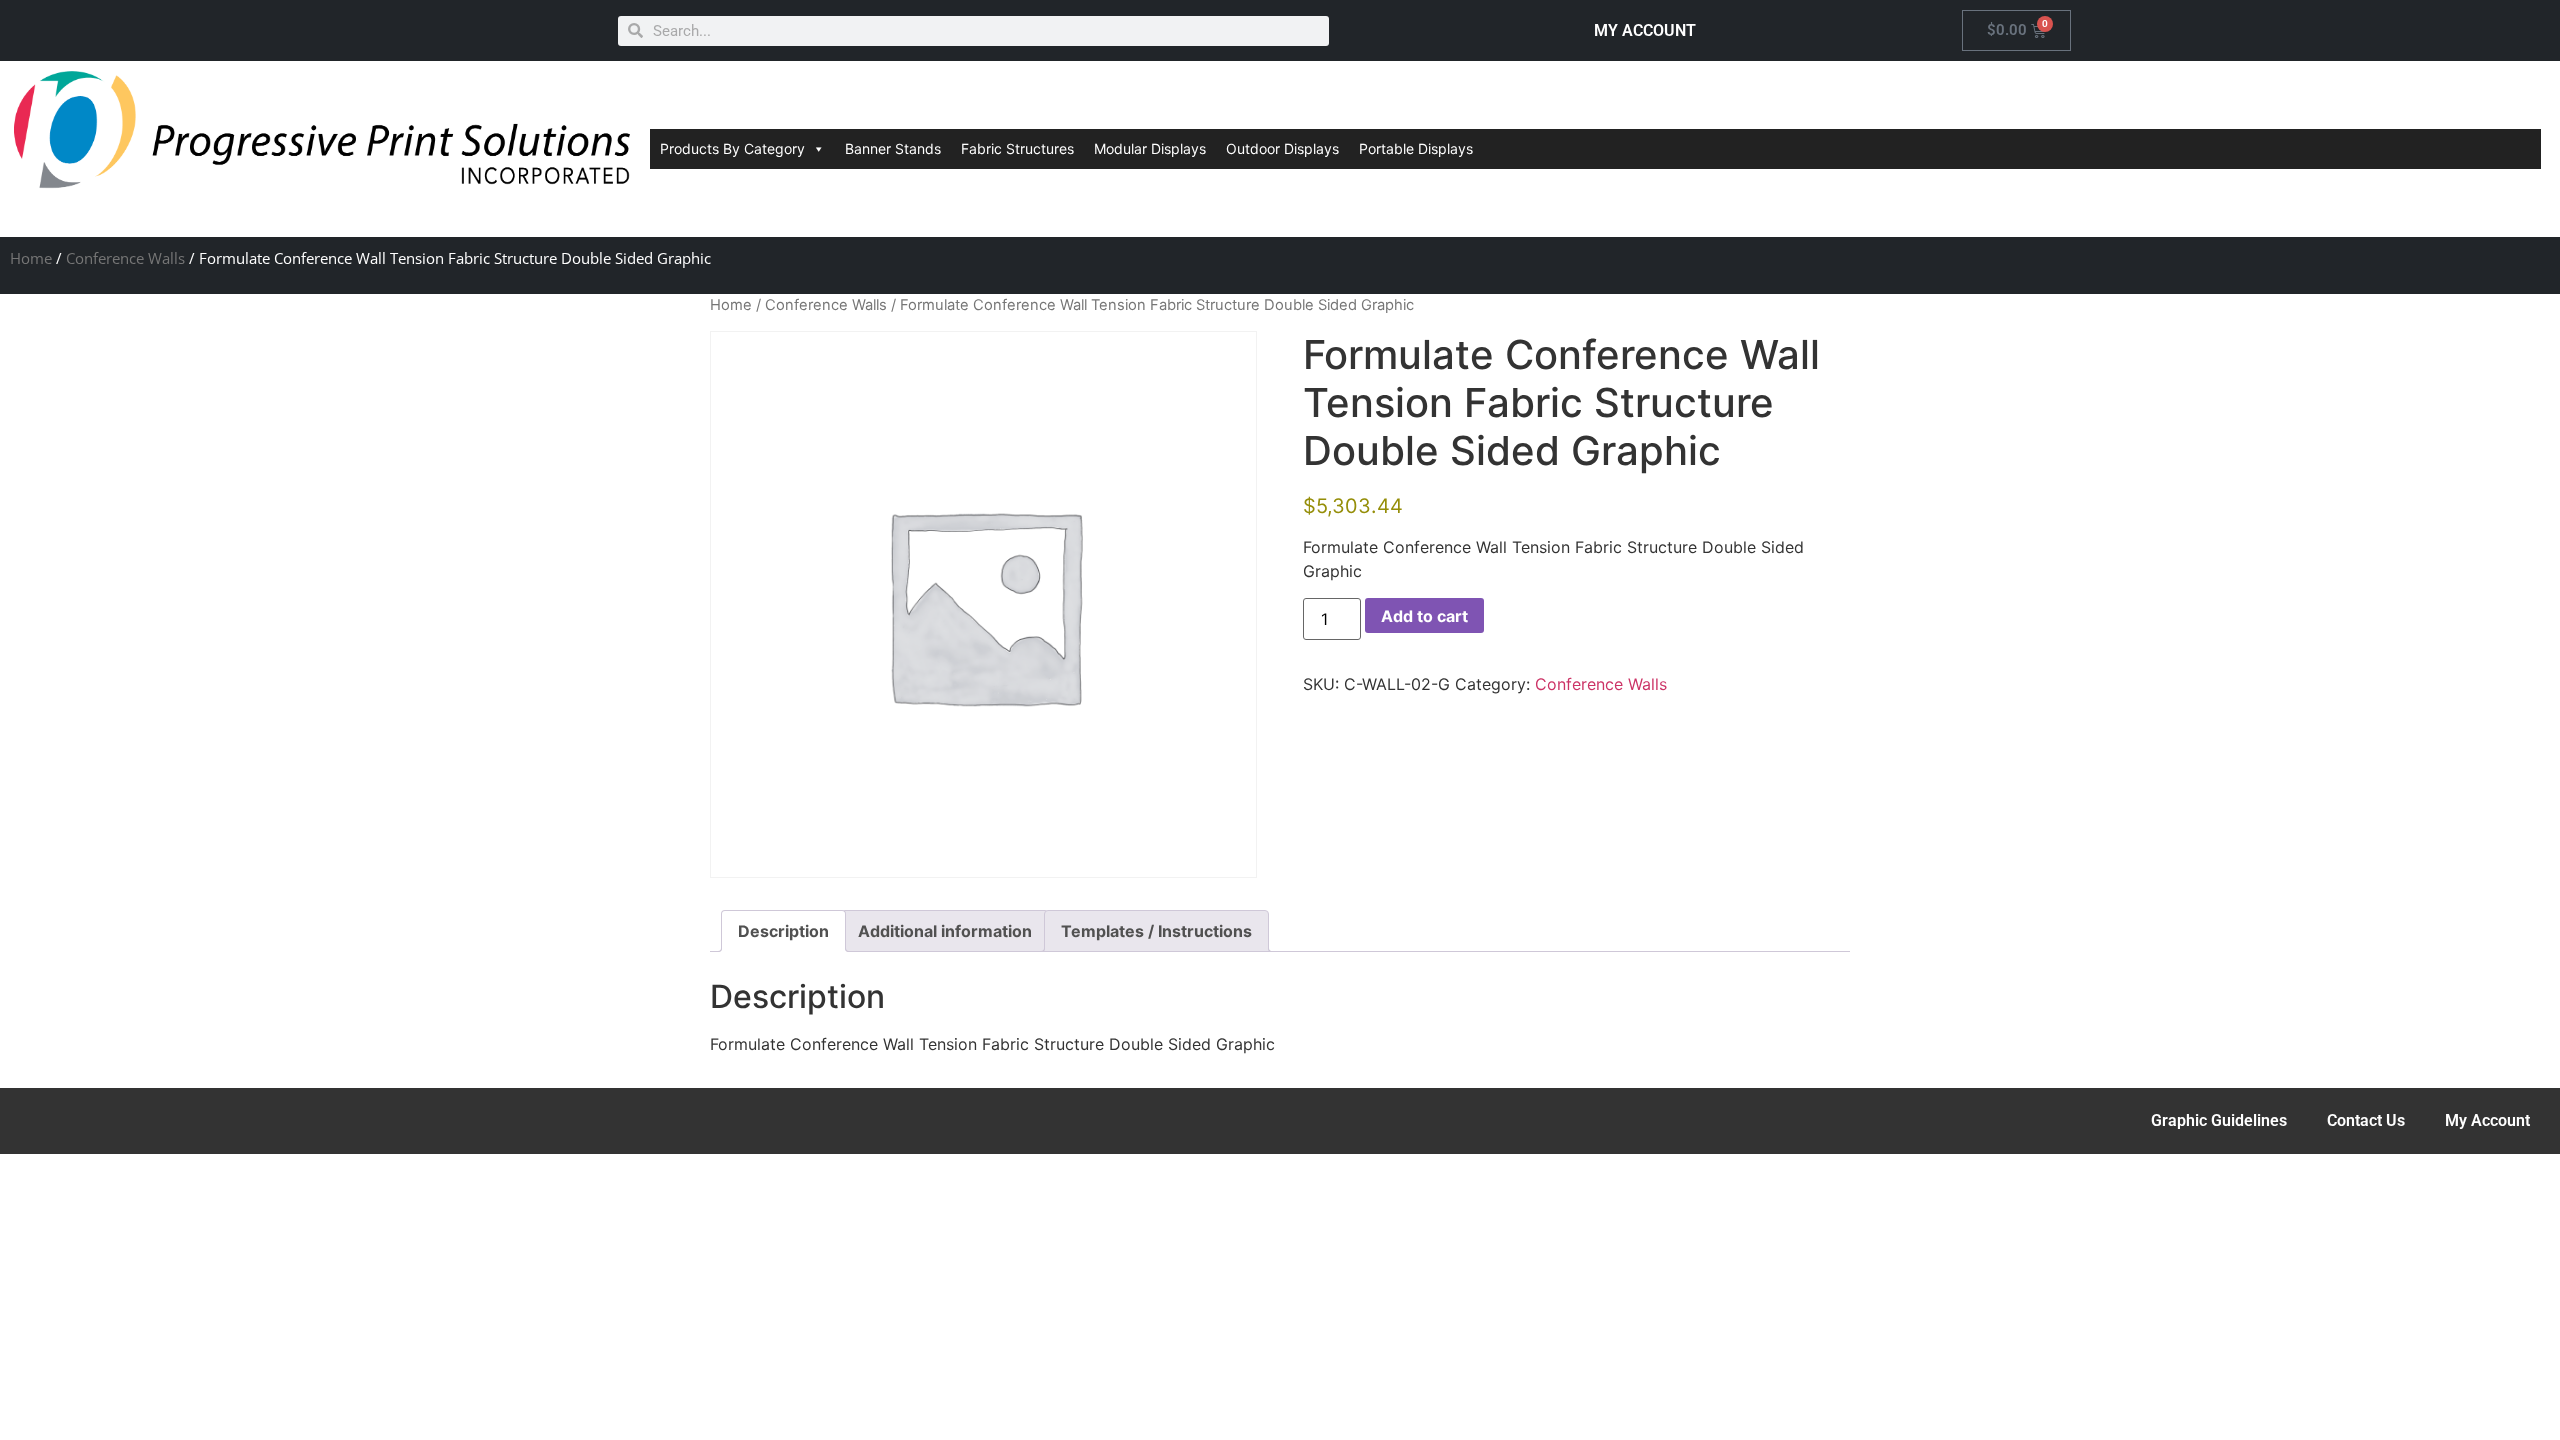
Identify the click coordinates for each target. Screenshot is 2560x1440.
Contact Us (2366, 1120)
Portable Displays (1416, 148)
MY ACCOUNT (1645, 30)
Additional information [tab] (945, 931)
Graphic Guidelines (2219, 1120)
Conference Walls (125, 258)
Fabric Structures (1017, 148)
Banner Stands (893, 148)
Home (31, 258)
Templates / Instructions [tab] (1156, 931)
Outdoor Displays (1282, 148)
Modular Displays (1150, 148)
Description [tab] (783, 931)
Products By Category (732, 148)
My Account (2487, 1120)
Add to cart (1424, 616)
